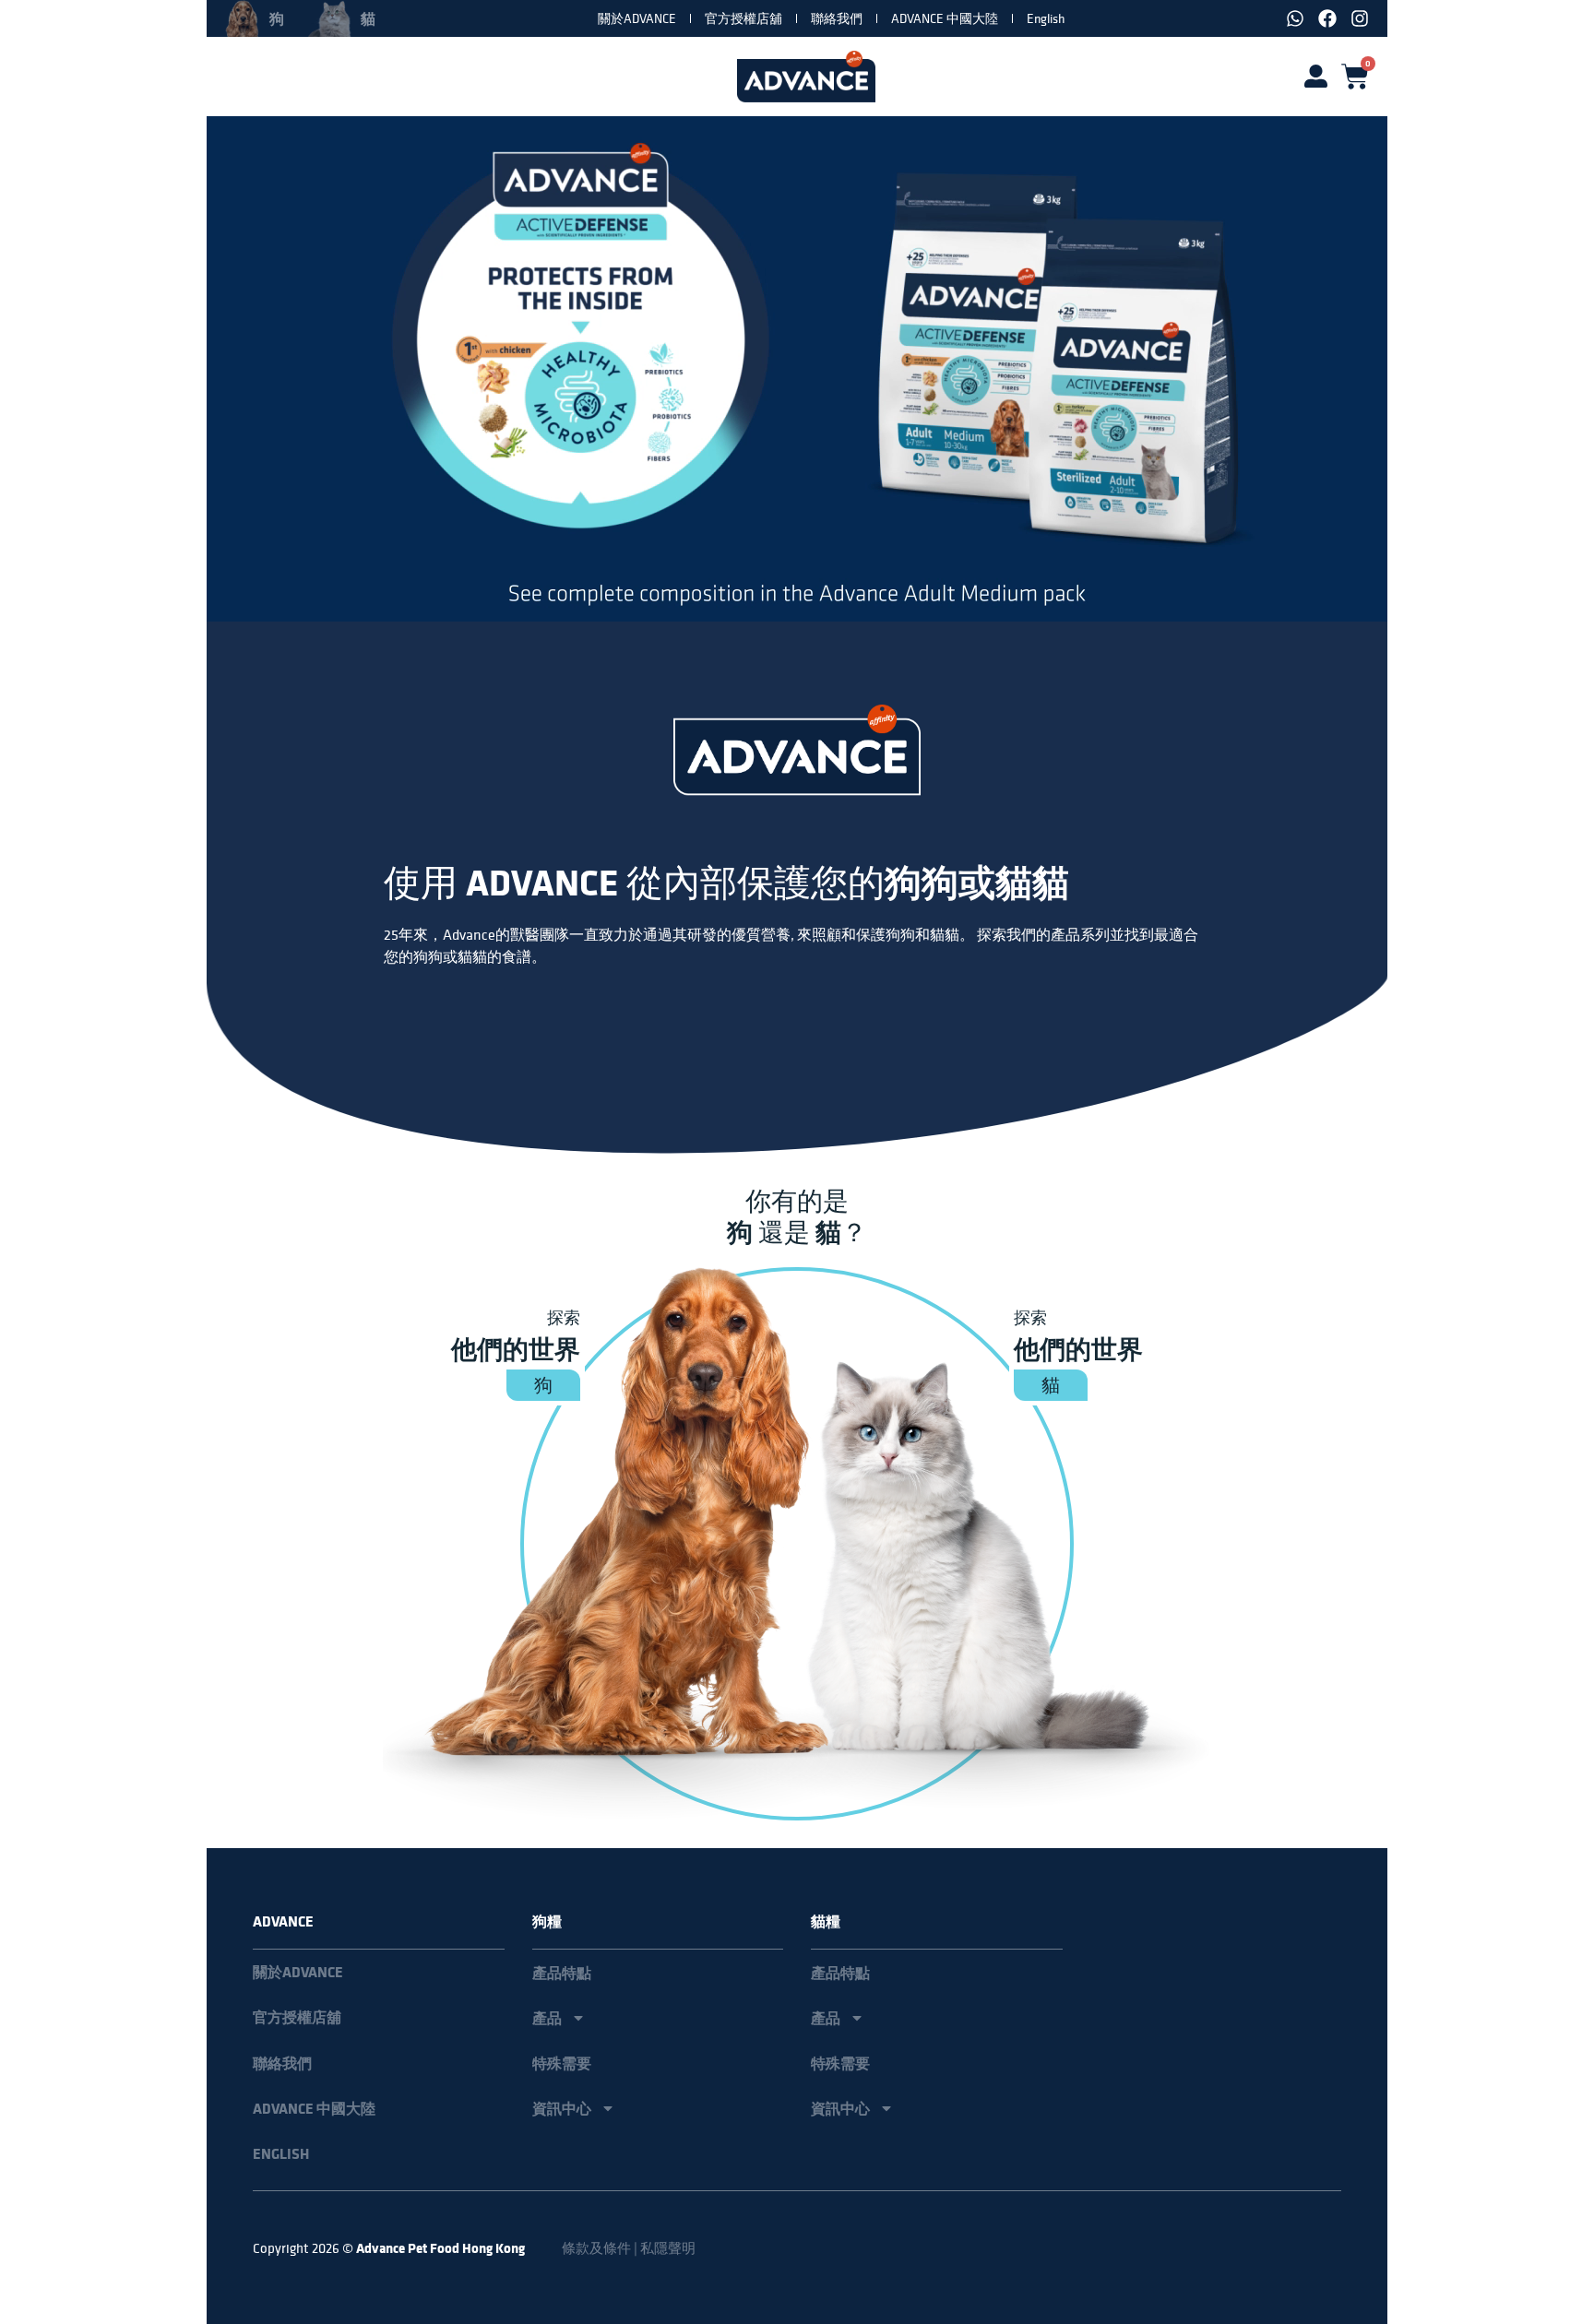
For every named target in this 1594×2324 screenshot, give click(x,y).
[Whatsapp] (1295, 18)
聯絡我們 (837, 18)
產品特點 (562, 1973)
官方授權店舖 (743, 18)
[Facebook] (1327, 18)
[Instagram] (1360, 18)
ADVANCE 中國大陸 (945, 18)
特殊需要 (562, 2063)
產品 (547, 2018)
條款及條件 (596, 2248)
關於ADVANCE (637, 18)
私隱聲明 (668, 2248)
